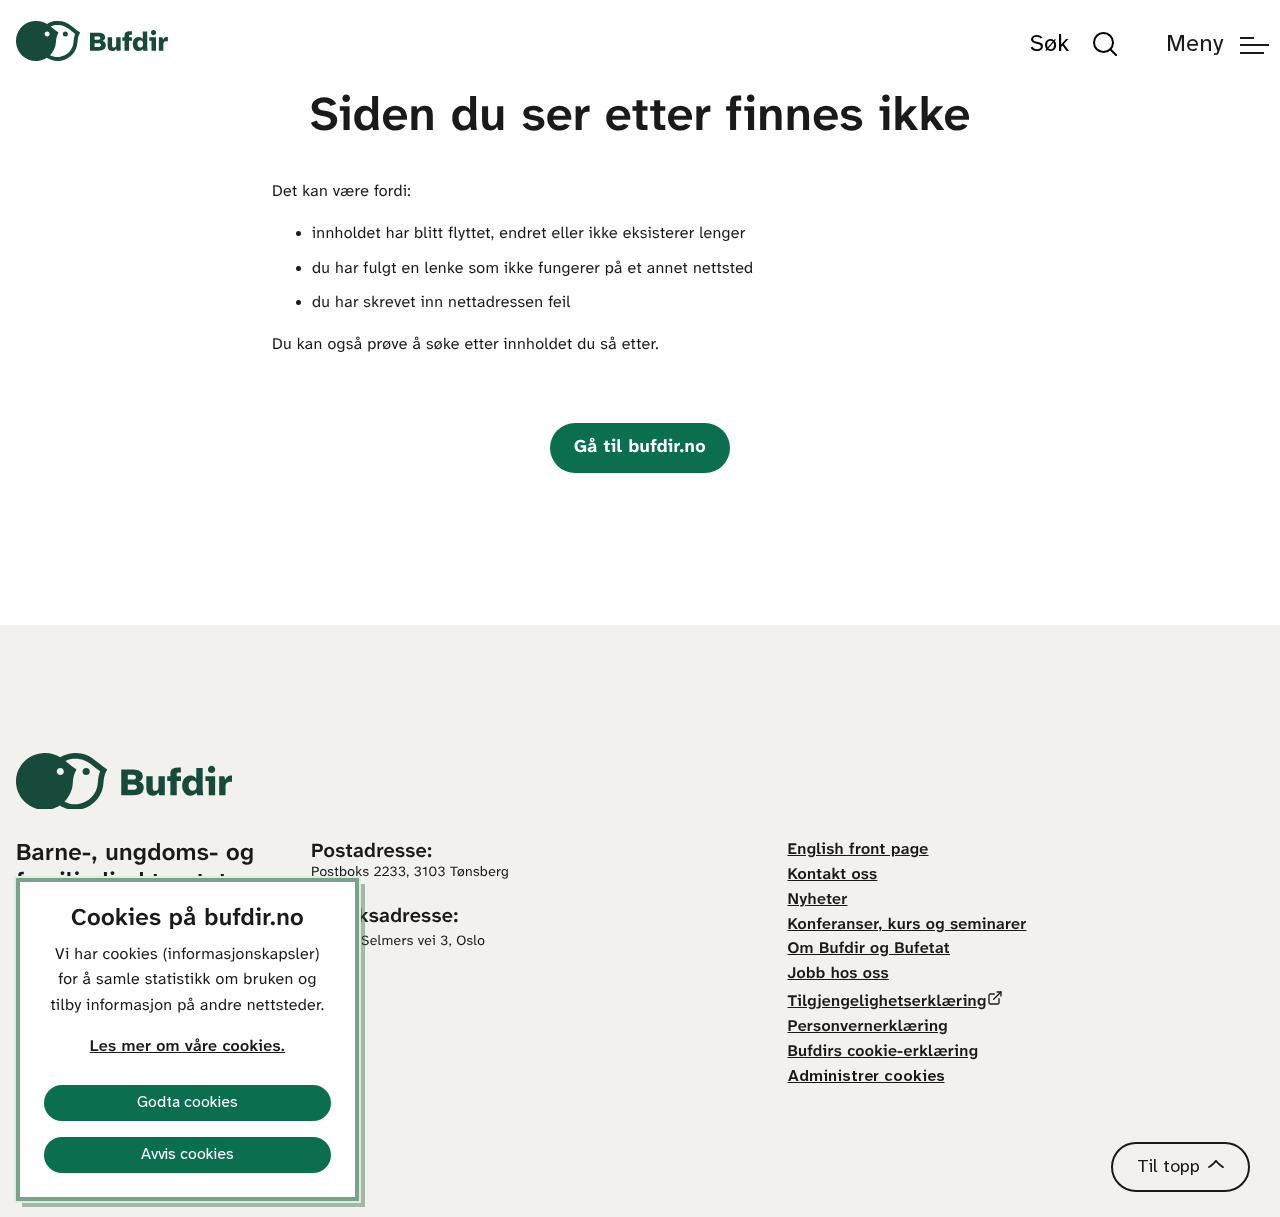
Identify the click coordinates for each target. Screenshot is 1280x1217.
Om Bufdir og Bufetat (869, 949)
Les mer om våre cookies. (187, 1047)
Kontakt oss (833, 875)
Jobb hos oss (838, 974)
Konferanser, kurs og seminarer (907, 925)
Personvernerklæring (868, 1027)
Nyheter (818, 900)
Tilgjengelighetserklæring (887, 1002)
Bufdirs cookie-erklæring (883, 1052)
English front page (858, 850)
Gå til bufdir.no (640, 447)
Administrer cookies (866, 1076)
